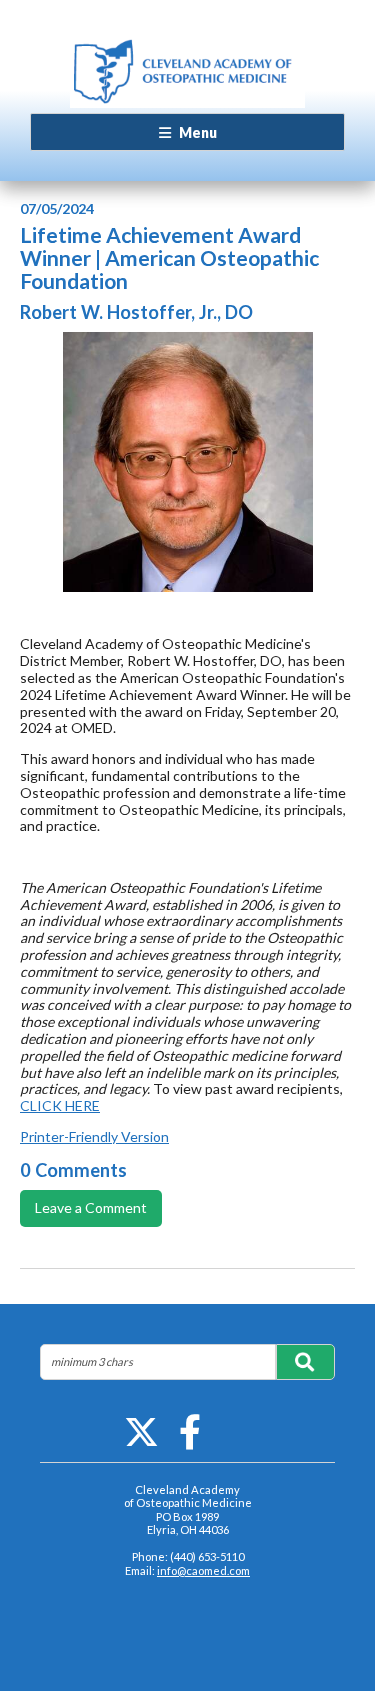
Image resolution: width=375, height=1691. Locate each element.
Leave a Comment (91, 1207)
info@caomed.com (203, 1570)
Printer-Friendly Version (94, 1136)
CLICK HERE (60, 1105)
